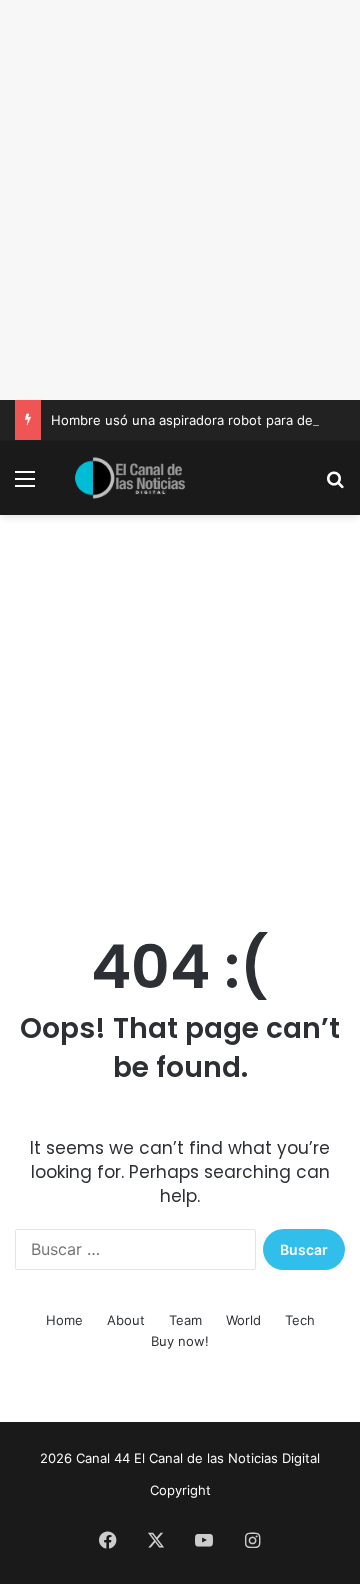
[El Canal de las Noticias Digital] (130, 478)
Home (64, 1320)
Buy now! (180, 1341)
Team (185, 1320)
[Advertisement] (180, 200)
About (126, 1320)
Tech (300, 1320)
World (243, 1320)
